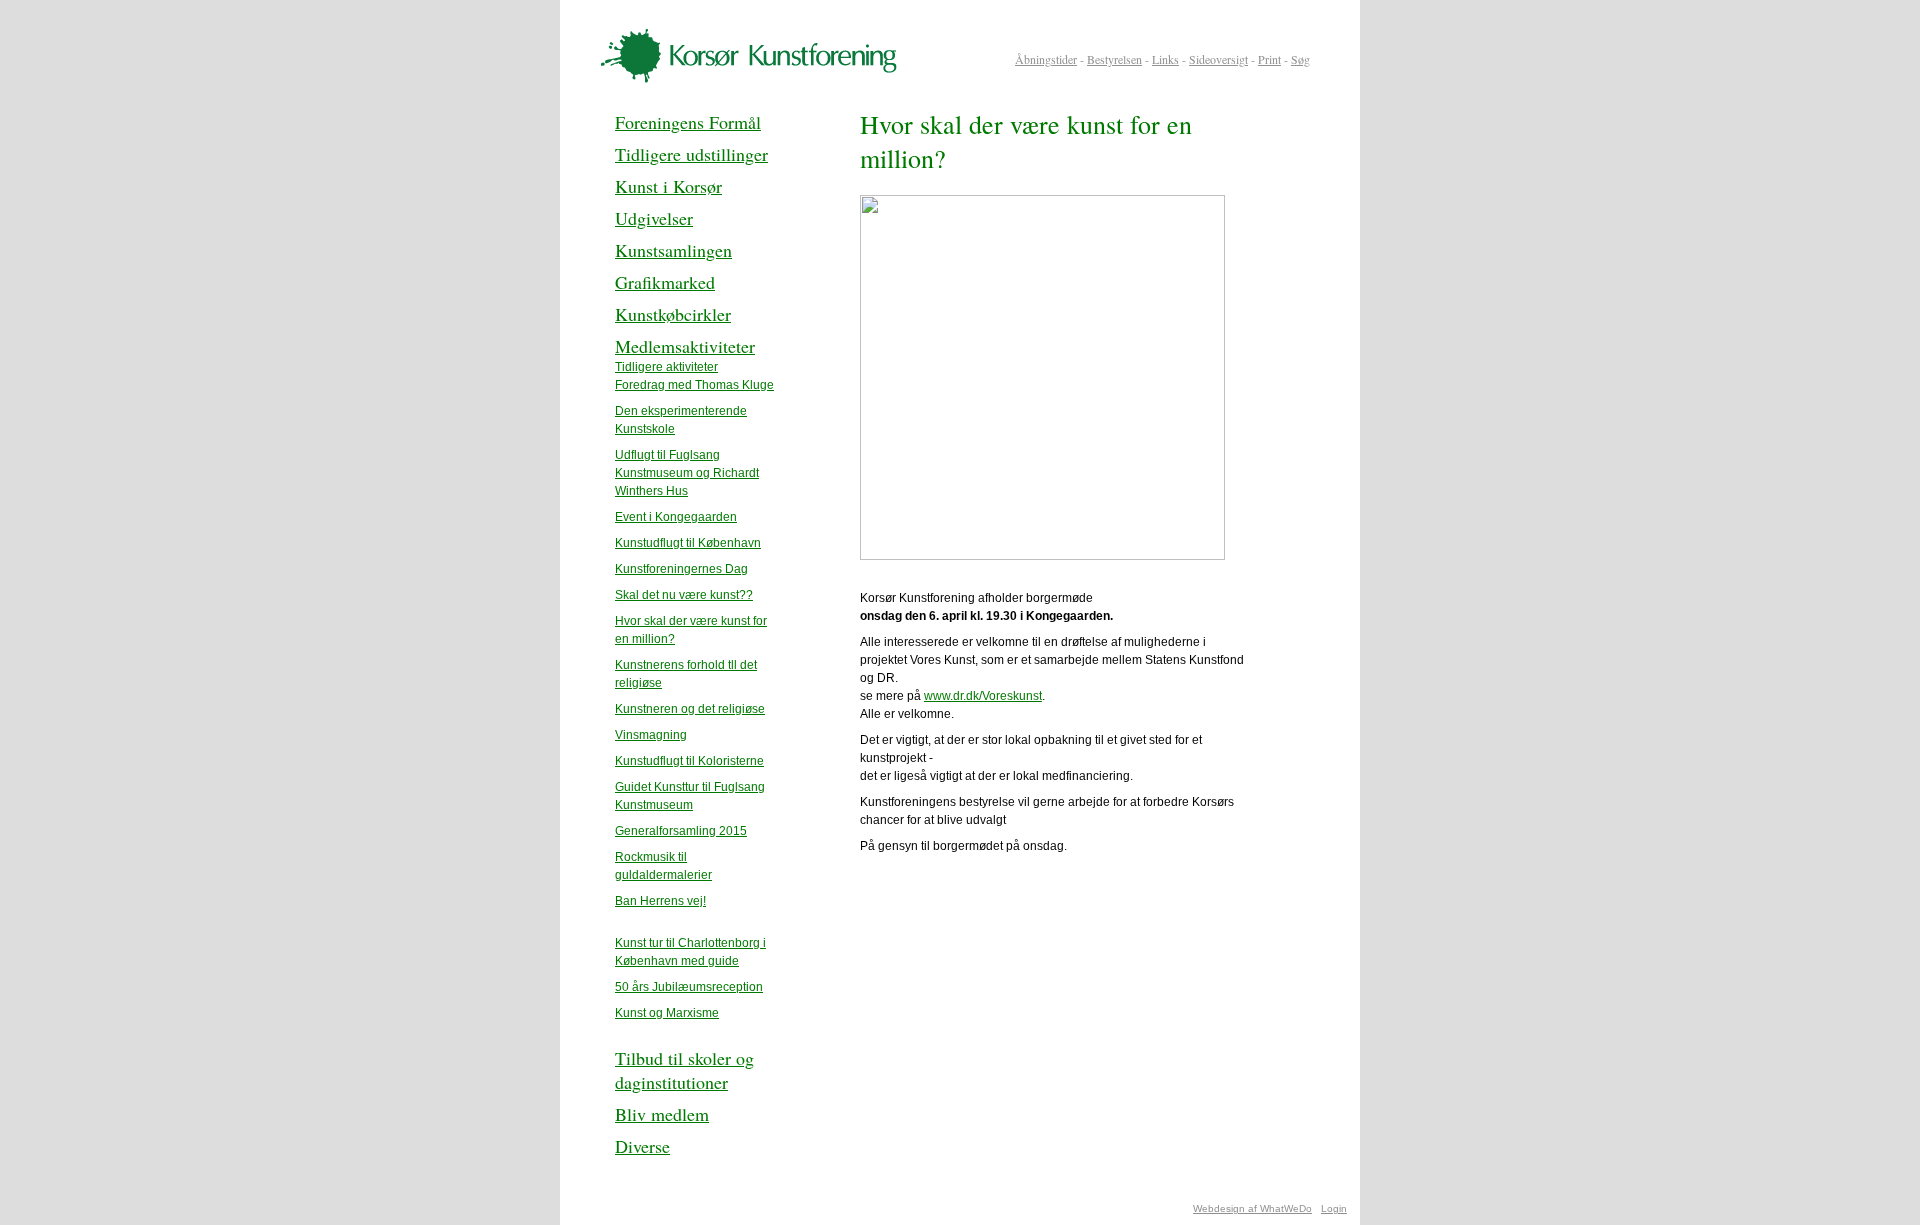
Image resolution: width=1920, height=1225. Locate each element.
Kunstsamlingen (673, 250)
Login (1334, 1208)
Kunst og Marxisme (667, 1013)
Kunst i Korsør (668, 186)
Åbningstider (1046, 59)
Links (1165, 59)
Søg (1300, 59)
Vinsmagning (651, 735)
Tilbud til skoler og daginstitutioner (684, 1070)
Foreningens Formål (688, 122)
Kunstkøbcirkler (673, 314)
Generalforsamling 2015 (681, 831)
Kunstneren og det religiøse (690, 709)
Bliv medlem (662, 1114)
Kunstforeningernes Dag (681, 569)
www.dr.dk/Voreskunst (983, 696)
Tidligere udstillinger (691, 154)
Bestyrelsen (1114, 59)
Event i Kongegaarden (676, 517)
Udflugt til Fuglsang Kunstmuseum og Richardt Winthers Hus (687, 473)
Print (1269, 59)
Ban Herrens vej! (660, 901)
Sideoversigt (1218, 59)
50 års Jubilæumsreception (689, 987)
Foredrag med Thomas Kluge (694, 385)
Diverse (642, 1146)
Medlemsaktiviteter (685, 346)
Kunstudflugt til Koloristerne (689, 761)
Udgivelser (654, 218)
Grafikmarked (665, 282)
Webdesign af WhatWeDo (1252, 1208)
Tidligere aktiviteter (666, 367)
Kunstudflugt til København (688, 543)
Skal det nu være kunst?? (684, 595)
